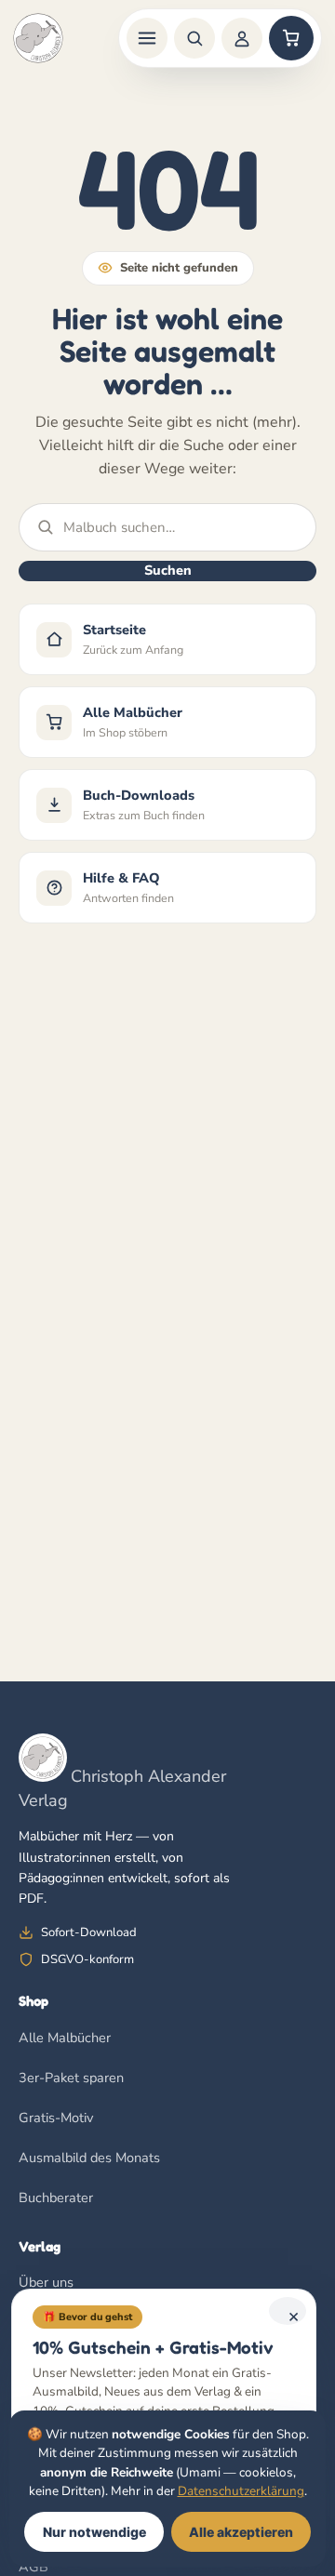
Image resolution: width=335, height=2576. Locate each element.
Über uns (46, 2282)
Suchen (168, 570)
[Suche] (194, 38)
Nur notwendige (94, 2532)
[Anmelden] (242, 38)
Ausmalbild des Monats (89, 2158)
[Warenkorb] (291, 38)
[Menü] (147, 38)
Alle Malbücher (65, 2038)
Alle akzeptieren (241, 2532)
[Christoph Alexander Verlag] (38, 38)
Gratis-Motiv (56, 2118)
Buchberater (56, 2198)
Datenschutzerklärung (241, 2491)
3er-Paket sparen (71, 2078)
